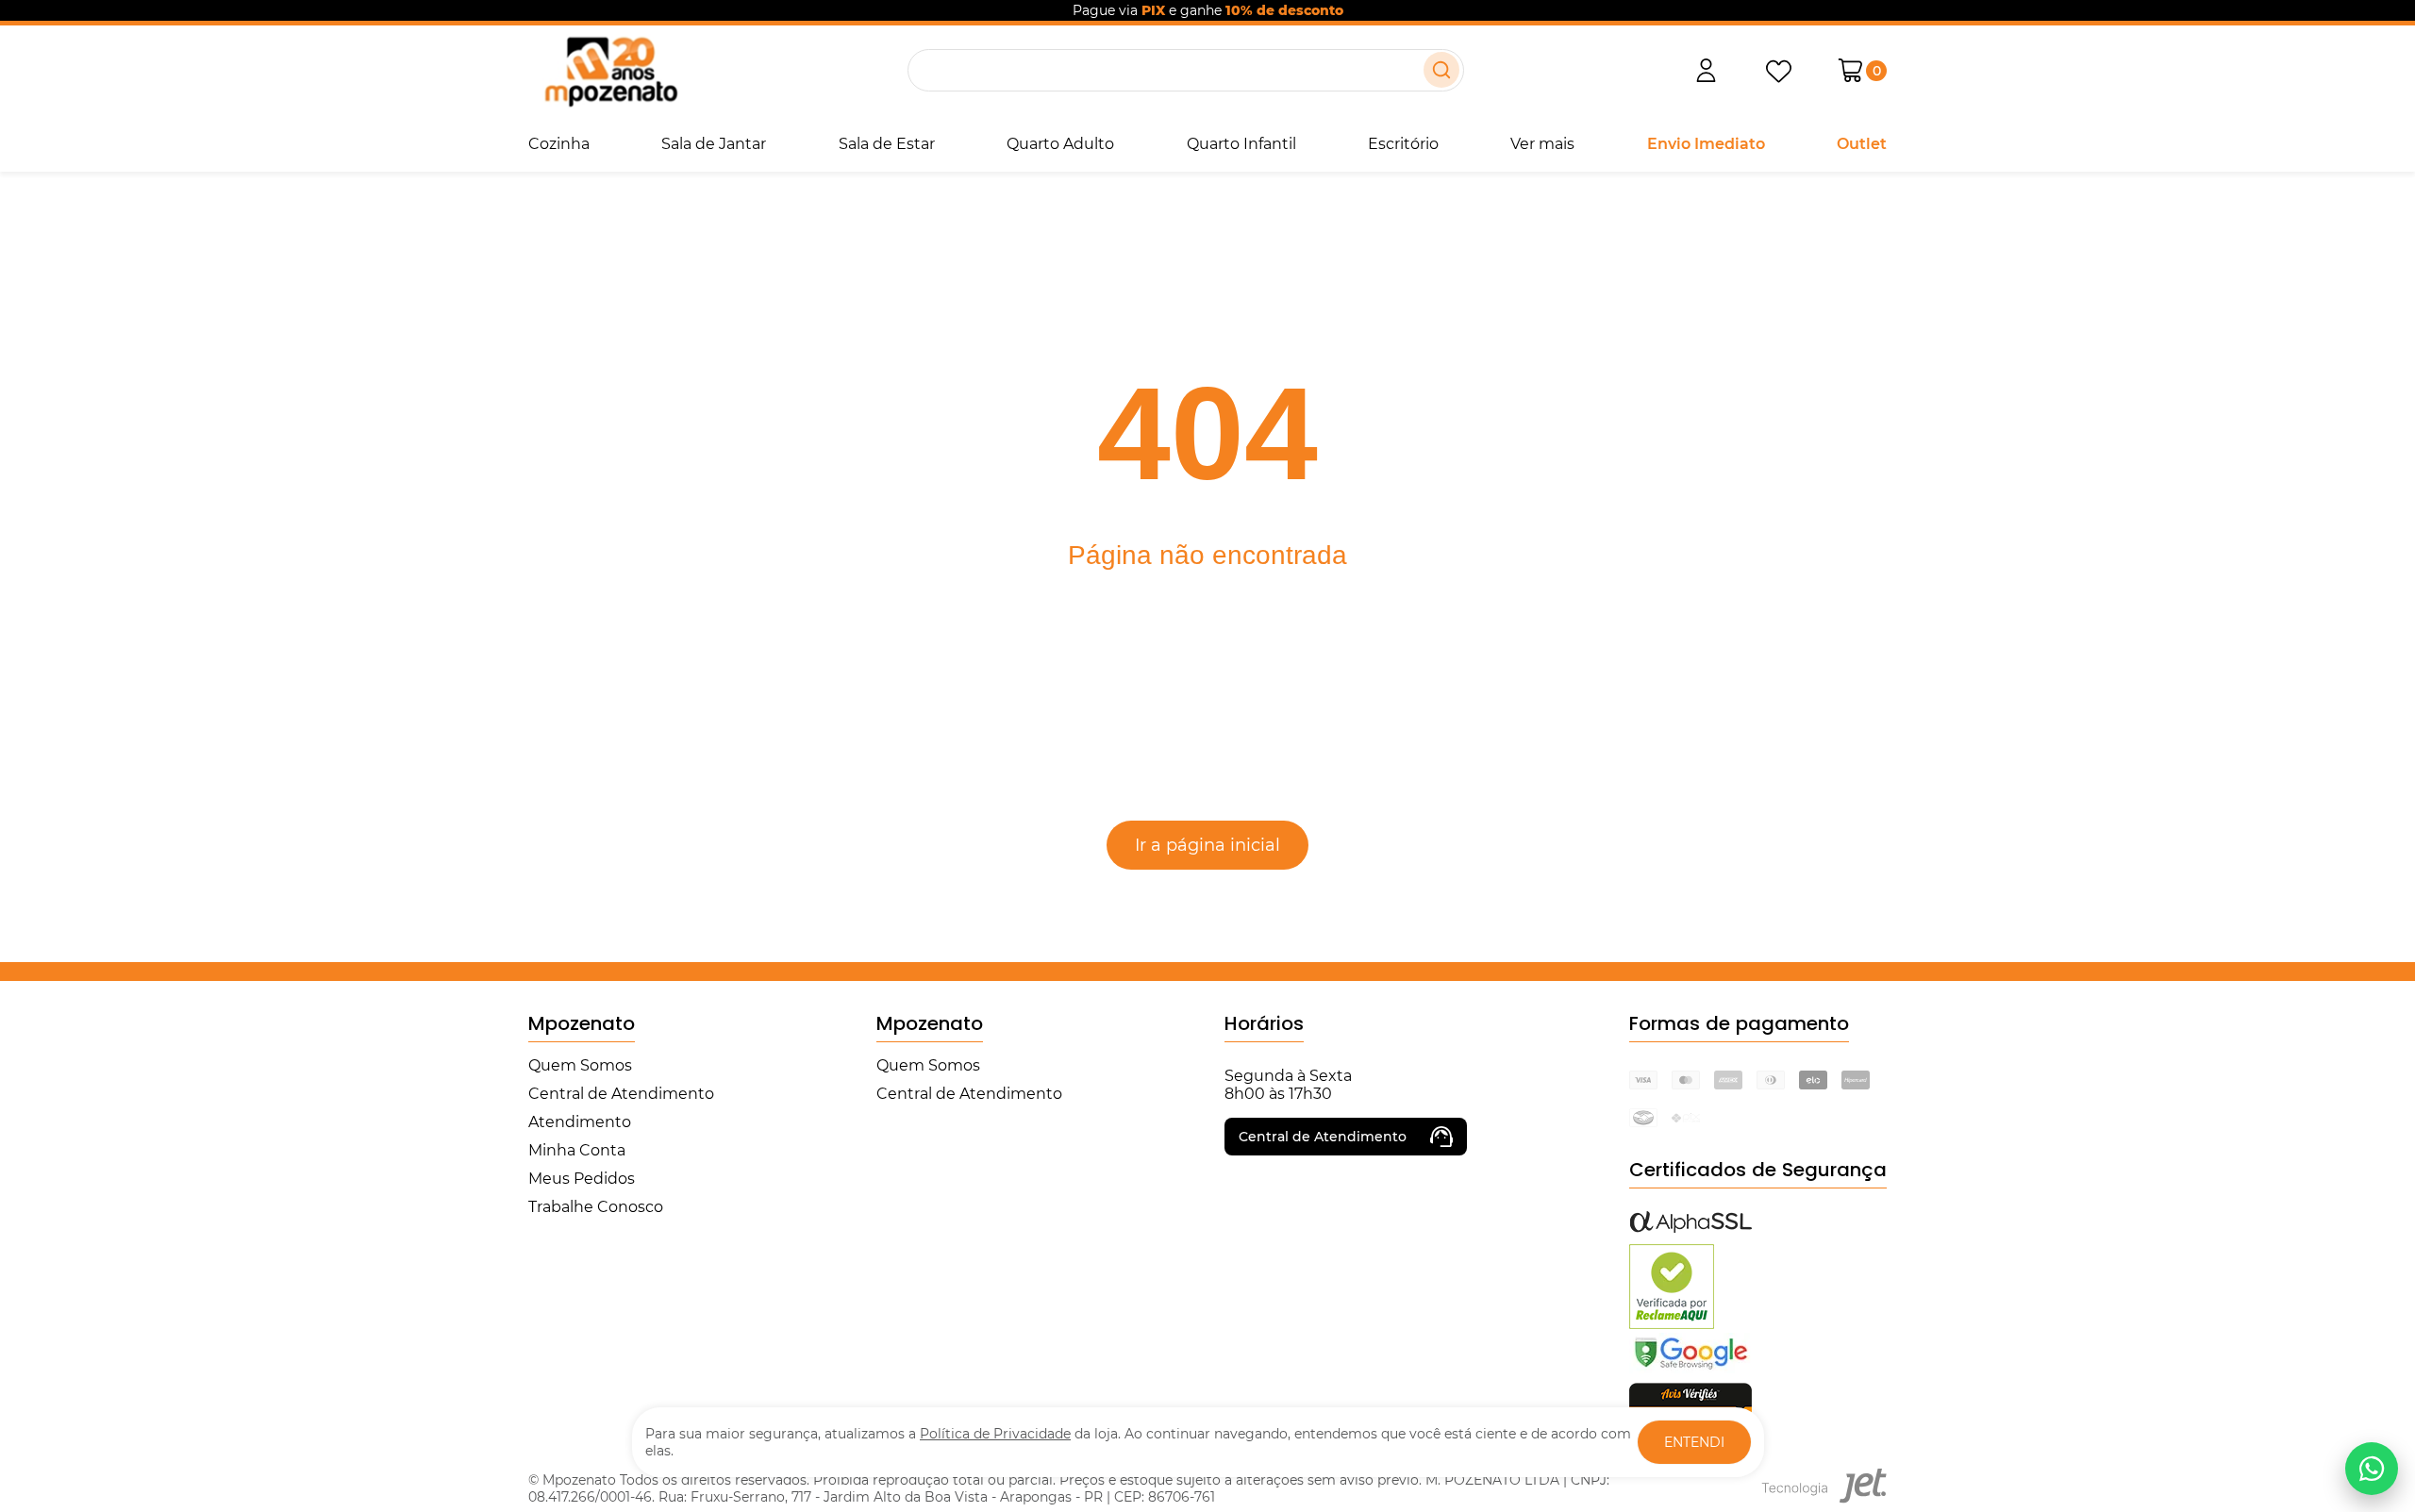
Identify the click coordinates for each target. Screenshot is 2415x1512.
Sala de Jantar (714, 144)
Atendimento (580, 1122)
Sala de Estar (887, 144)
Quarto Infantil (1241, 144)
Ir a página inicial (1207, 845)
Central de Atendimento (621, 1094)
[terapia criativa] (611, 70)
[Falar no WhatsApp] (2372, 1469)
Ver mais (1542, 144)
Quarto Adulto (1060, 144)
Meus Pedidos (582, 1179)
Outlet (1862, 144)
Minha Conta (577, 1150)
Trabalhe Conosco (596, 1207)
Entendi (1694, 1442)
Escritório (1403, 144)
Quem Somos (580, 1065)
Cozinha (559, 144)
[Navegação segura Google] (1690, 1368)
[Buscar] (1441, 70)
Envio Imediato (1706, 144)
